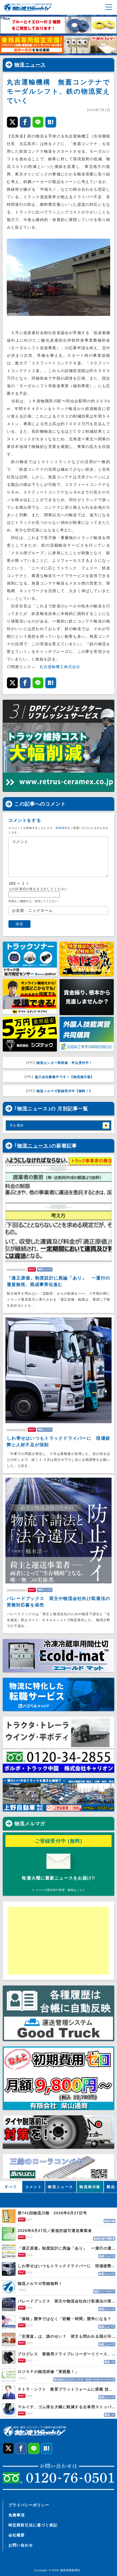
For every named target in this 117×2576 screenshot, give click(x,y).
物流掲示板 (90, 2187)
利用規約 (61, 828)
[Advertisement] (50, 1941)
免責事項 (17, 2515)
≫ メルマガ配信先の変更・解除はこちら (59, 1890)
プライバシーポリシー (29, 2505)
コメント (33, 2187)
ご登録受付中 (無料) (59, 1841)
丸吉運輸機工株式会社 (60, 667)
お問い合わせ (21, 2545)
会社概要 (17, 2535)
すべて (11, 2187)
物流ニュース (30, 65)
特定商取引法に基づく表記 (33, 2525)
